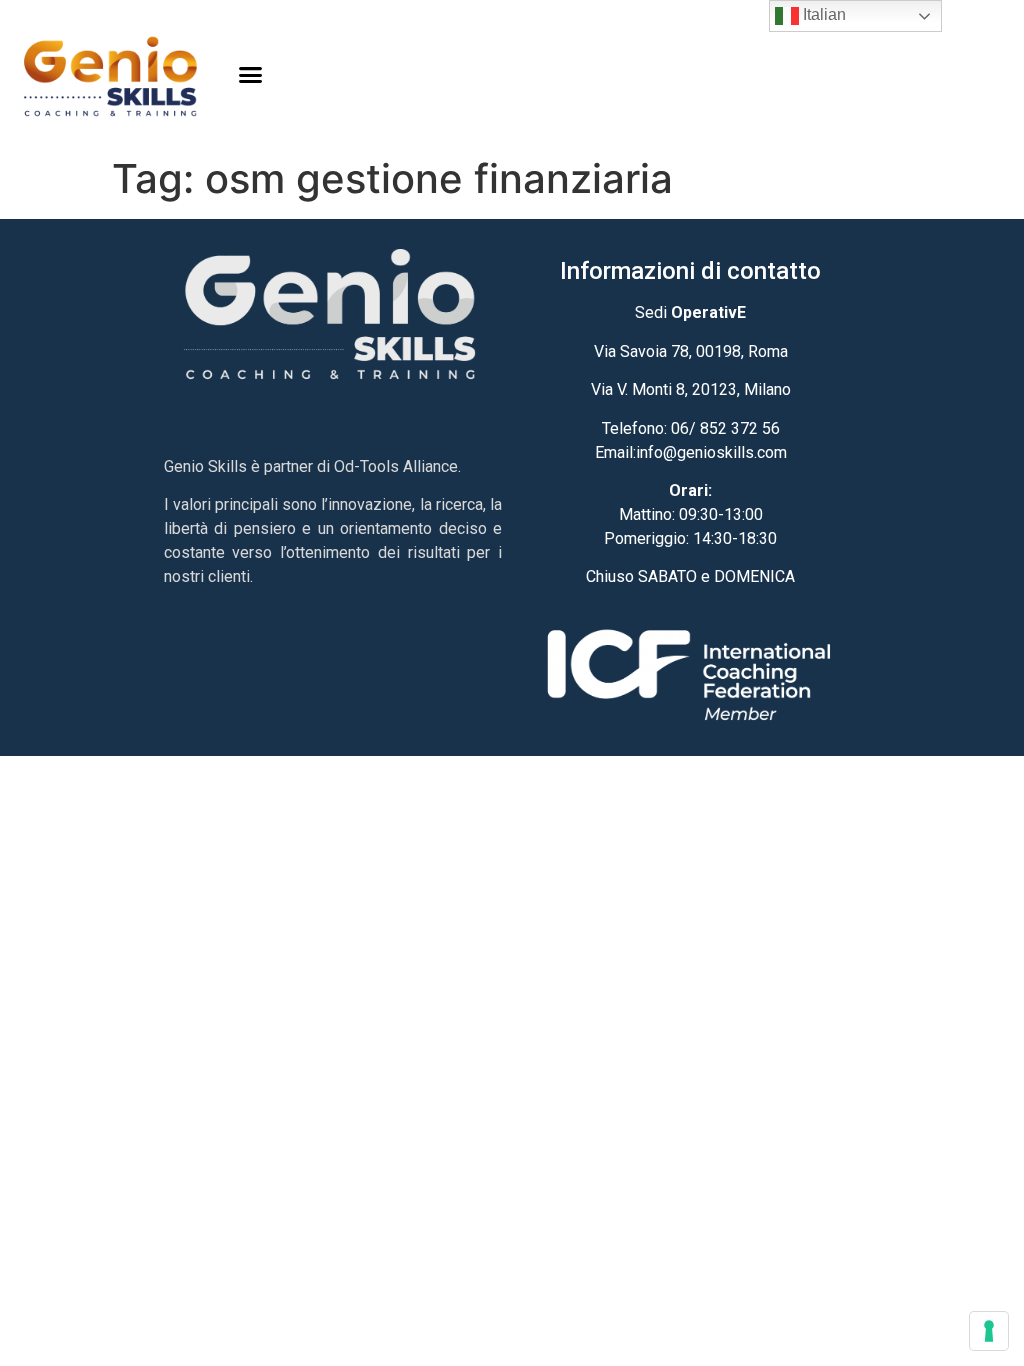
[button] (251, 75)
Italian (822, 14)
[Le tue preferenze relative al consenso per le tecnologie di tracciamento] (989, 1331)
